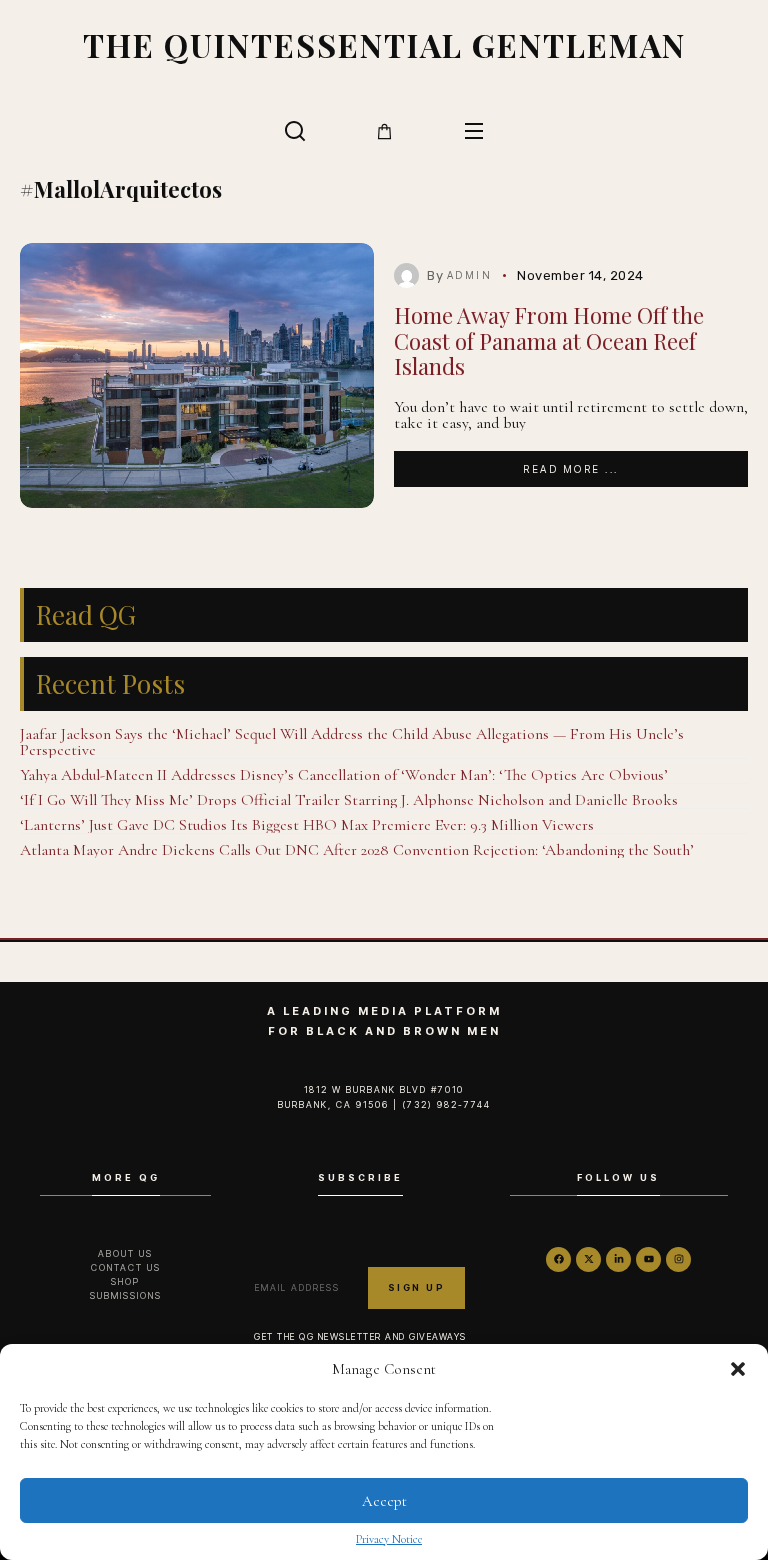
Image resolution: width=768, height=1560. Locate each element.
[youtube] (648, 1259)
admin (470, 275)
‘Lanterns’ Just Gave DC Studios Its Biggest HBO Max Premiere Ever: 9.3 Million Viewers (307, 825)
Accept (384, 1501)
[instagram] (678, 1259)
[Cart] (384, 131)
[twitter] (588, 1259)
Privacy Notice (389, 1539)
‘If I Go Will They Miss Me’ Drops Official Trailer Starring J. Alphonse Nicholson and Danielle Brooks (349, 800)
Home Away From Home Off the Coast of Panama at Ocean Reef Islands (549, 340)
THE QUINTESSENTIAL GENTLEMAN (384, 44)
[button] (738, 1369)
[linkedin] (618, 1259)
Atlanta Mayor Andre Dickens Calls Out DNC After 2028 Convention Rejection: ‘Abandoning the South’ (357, 850)
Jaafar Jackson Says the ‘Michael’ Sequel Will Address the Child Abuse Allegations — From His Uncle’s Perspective (352, 742)
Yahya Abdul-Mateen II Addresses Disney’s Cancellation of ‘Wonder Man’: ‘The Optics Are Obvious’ (344, 775)
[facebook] (558, 1259)
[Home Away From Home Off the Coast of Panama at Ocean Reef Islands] (197, 376)
